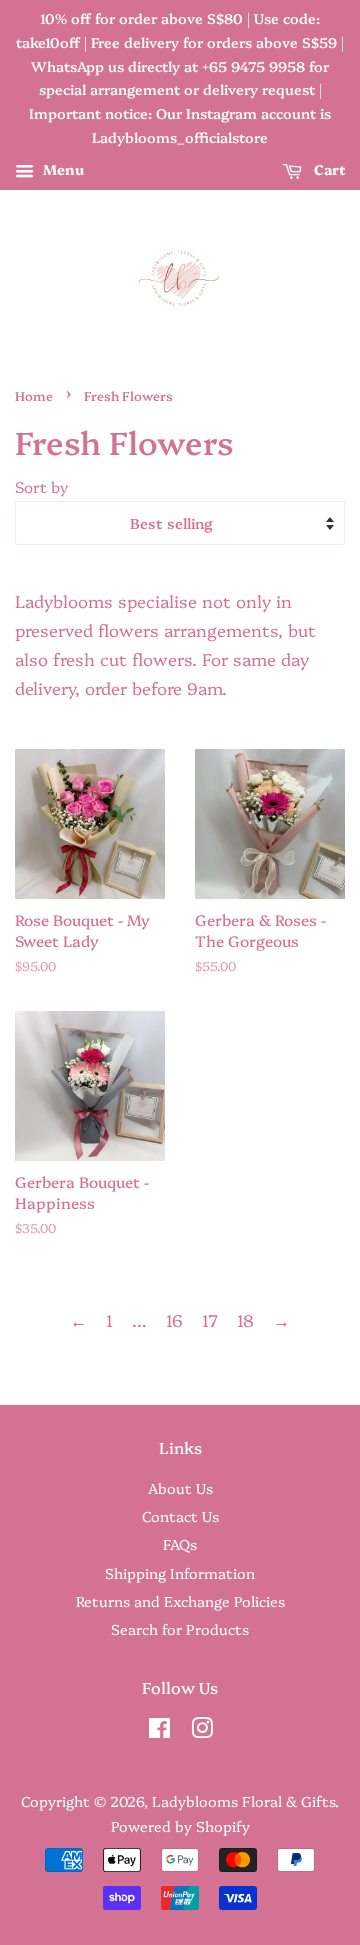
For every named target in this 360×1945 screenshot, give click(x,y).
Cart (327, 169)
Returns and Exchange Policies (180, 1601)
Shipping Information (180, 1573)
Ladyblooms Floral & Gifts (243, 1801)
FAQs (180, 1544)
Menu (61, 169)
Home (34, 395)
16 (174, 1319)
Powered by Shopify (180, 1826)
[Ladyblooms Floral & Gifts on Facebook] (159, 1731)
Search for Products (180, 1629)
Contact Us (180, 1516)
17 (210, 1319)
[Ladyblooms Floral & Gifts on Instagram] (202, 1731)
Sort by (42, 486)
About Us (180, 1488)
